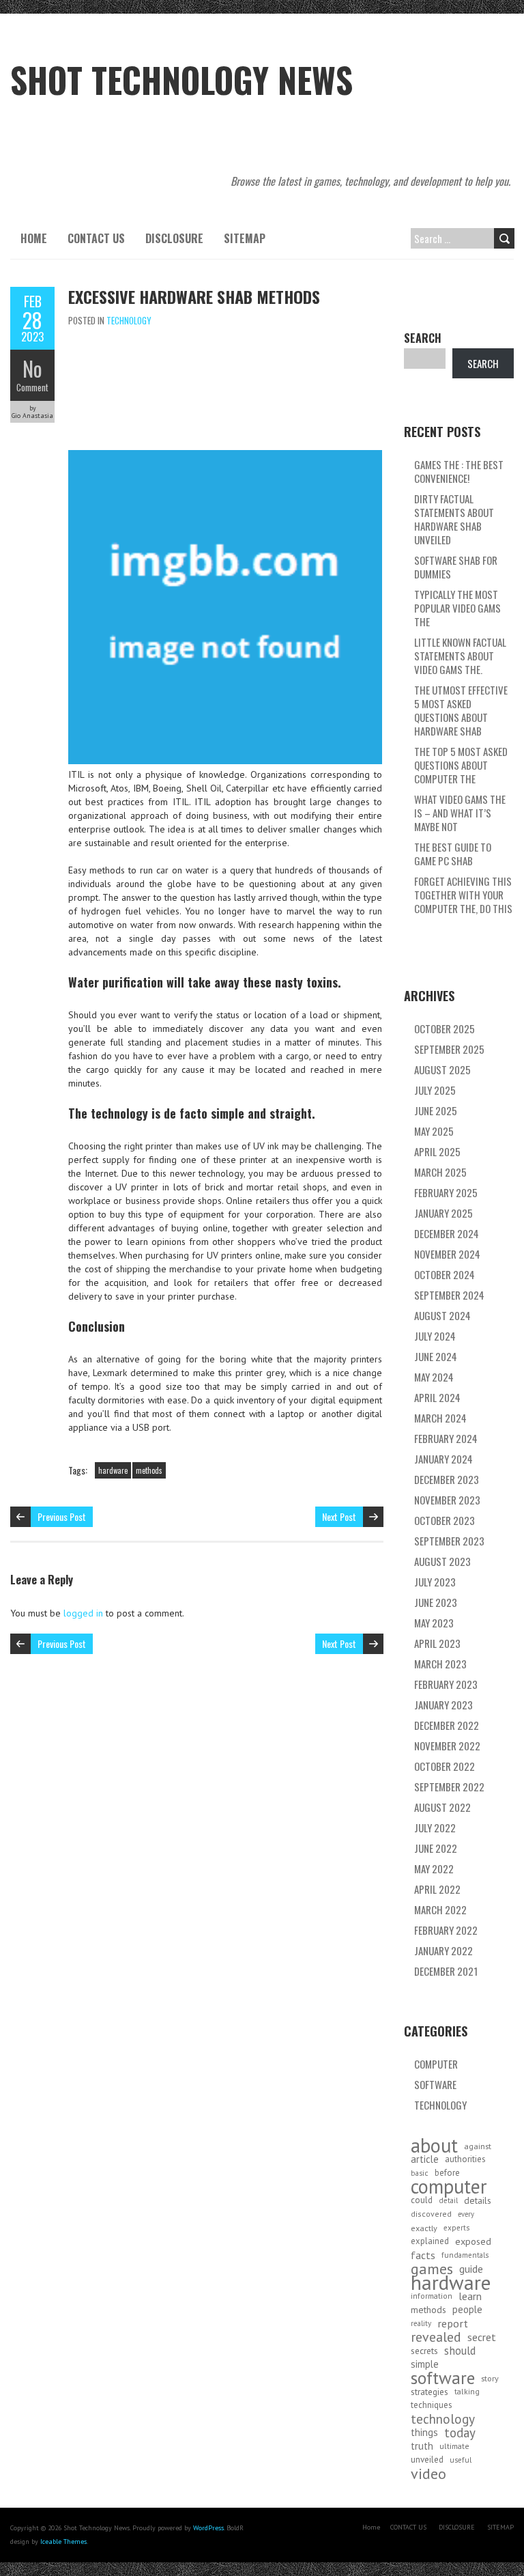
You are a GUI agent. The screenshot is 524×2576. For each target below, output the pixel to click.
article (425, 2159)
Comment (32, 387)
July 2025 (435, 1090)
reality (421, 2323)
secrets (424, 2351)
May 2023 (434, 1623)
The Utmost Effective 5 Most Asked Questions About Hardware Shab (461, 710)
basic (420, 2173)
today (460, 2433)
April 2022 (437, 1889)
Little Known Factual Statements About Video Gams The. (460, 656)
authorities (465, 2159)
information (432, 2296)
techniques (432, 2405)
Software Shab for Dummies (456, 567)
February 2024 (446, 1438)
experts (456, 2227)
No (32, 368)
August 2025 (442, 1069)
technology (443, 2419)
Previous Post (62, 1516)
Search (423, 338)
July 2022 (435, 1828)
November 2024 (447, 1254)
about (434, 2146)
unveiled (427, 2460)
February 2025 (446, 1192)
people (467, 2309)
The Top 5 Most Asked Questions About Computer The (461, 765)
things (424, 2432)
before (447, 2173)
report (453, 2323)
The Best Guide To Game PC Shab (453, 854)
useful (461, 2460)
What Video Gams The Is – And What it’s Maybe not (460, 813)
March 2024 (440, 1418)
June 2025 (436, 1110)
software (443, 2378)
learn (470, 2296)
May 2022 (434, 1868)
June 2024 (436, 1356)
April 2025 (437, 1151)
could (422, 2200)
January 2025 (443, 1213)
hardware (113, 1470)
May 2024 (434, 1377)
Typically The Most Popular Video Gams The (457, 608)
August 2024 (442, 1315)
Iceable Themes (63, 2542)
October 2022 (445, 1766)
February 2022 (446, 1930)
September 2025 (449, 1049)
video (428, 2474)
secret (482, 2337)
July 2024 (435, 1336)
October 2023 (445, 1520)
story (490, 2378)
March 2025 (440, 1172)
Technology (129, 320)
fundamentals (465, 2255)
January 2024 (443, 1459)
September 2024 (449, 1295)
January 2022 (443, 1950)
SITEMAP (245, 238)
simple (425, 2364)
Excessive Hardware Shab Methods (194, 296)
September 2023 (449, 1541)
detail (448, 2200)
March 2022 (440, 1909)
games (432, 2269)
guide (471, 2269)
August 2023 (442, 1561)
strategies (430, 2392)
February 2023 (446, 1684)
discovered (431, 2214)
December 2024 (447, 1233)
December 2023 (447, 1479)
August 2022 (442, 1807)
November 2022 (447, 1746)
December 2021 (446, 1971)
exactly (424, 2228)
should (460, 2351)
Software (435, 2084)
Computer (436, 2064)
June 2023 (436, 1602)
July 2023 (435, 1582)
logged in (83, 1613)
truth (422, 2446)
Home (34, 238)
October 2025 (445, 1028)
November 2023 (447, 1500)
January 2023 (443, 1705)
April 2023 (437, 1643)
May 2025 (434, 1131)
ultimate (454, 2446)
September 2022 (449, 1787)
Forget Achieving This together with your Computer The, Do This (463, 895)
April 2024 (437, 1397)
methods (149, 1470)
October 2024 (445, 1274)
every (466, 2214)
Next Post (339, 1516)
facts (423, 2255)
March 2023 (440, 1664)
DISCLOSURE (174, 238)
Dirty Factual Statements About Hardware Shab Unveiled (454, 519)
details (478, 2200)
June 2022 (436, 1848)
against (478, 2146)
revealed (436, 2337)
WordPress (208, 2528)
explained (430, 2241)
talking (467, 2391)
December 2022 (447, 1725)
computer (449, 2187)
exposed (473, 2241)
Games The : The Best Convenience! (459, 471)
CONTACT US (96, 238)
